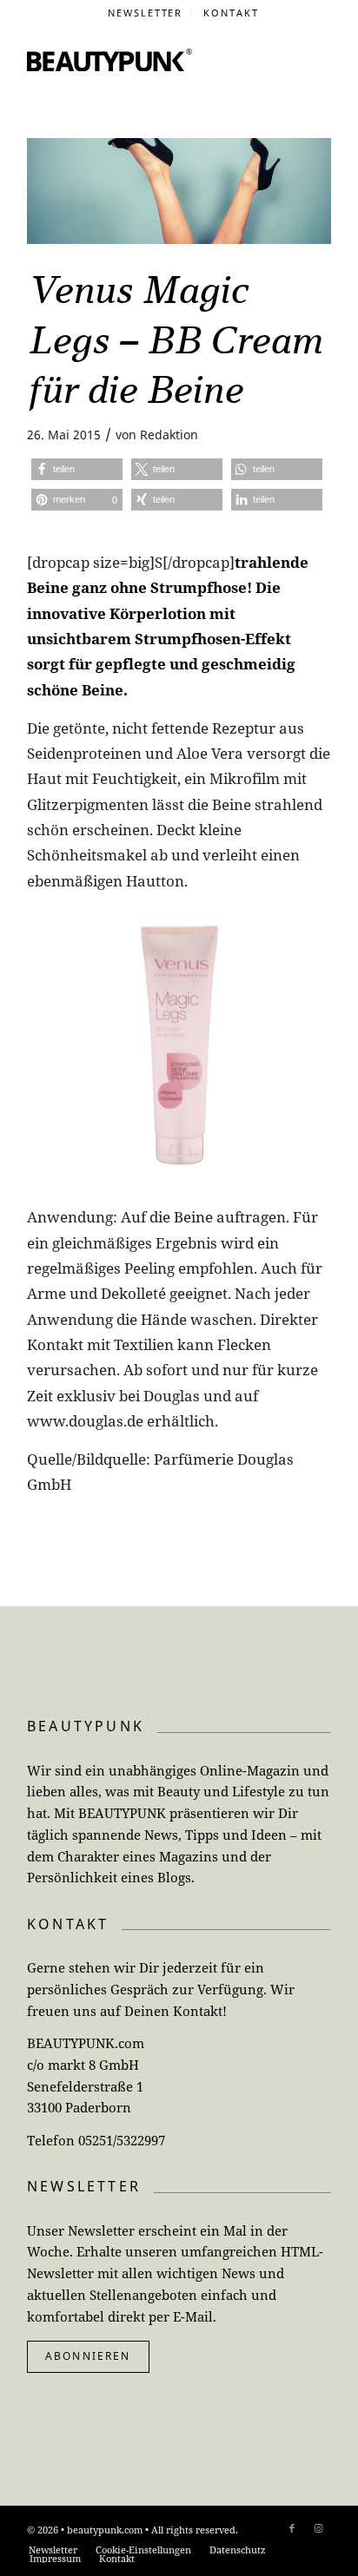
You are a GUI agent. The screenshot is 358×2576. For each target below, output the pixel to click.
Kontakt (231, 13)
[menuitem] (146, 13)
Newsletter (146, 13)
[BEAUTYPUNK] (109, 60)
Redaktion (169, 435)
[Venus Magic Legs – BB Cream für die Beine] (179, 191)
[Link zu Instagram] (318, 2528)
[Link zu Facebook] (292, 2528)
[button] (77, 469)
